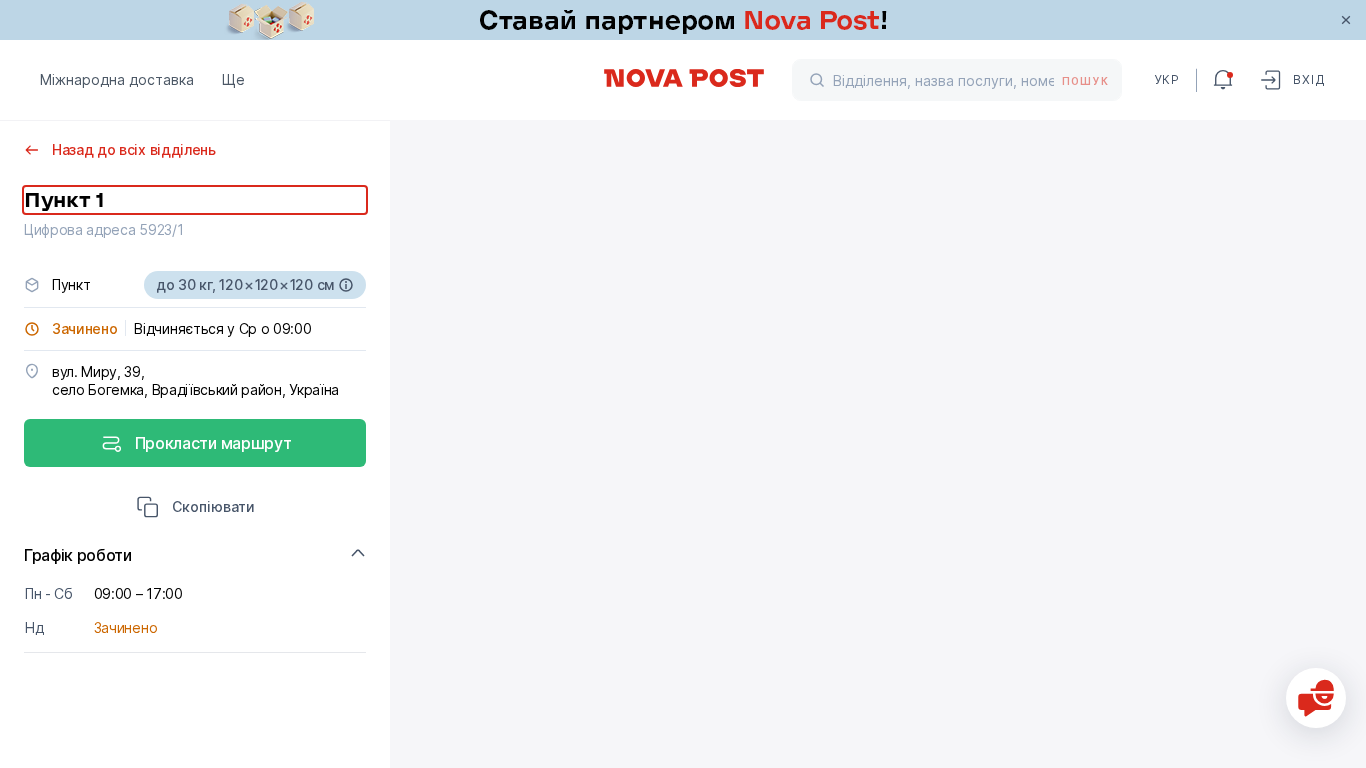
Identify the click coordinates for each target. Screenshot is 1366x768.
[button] (195, 509)
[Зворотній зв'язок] (1316, 698)
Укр (1167, 79)
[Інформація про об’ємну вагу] (346, 285)
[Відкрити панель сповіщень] (1223, 80)
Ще (233, 79)
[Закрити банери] (1346, 20)
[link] (683, 20)
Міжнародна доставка (117, 79)
